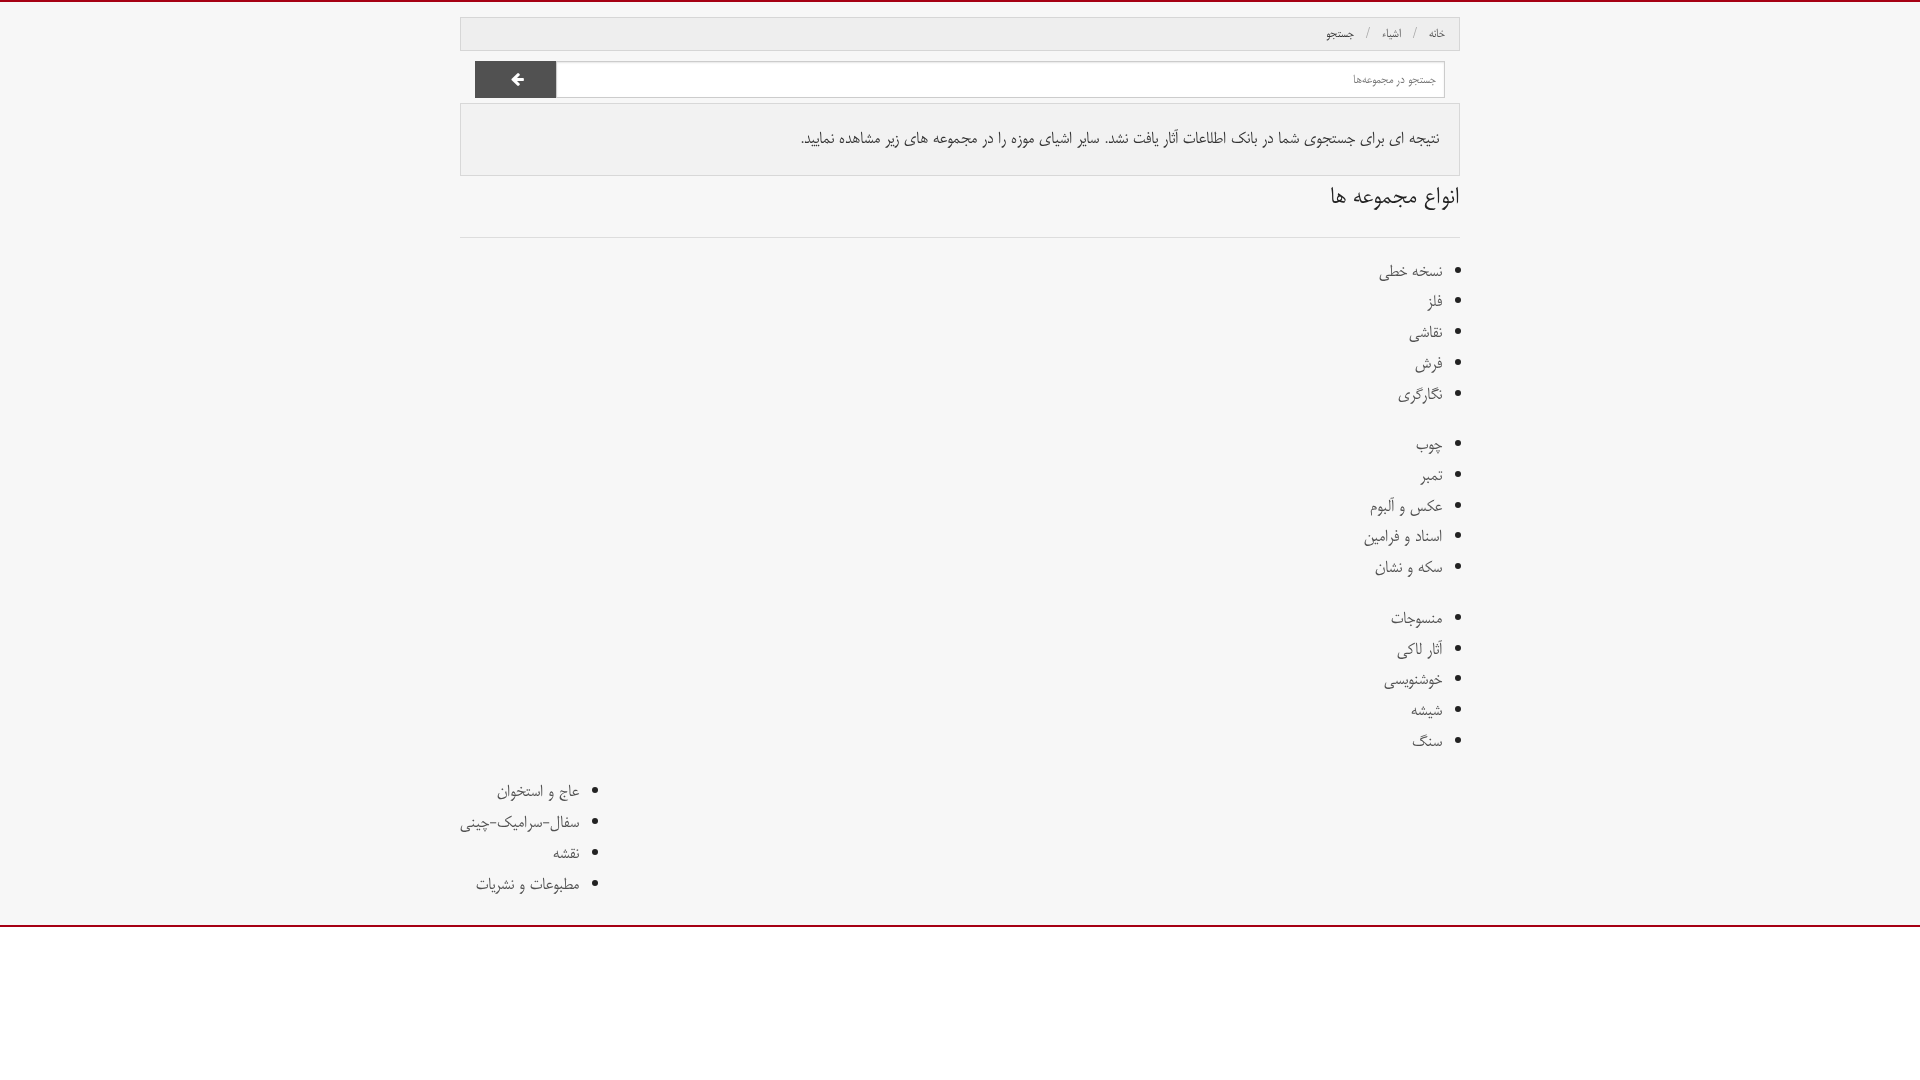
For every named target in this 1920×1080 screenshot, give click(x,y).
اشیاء (1391, 34)
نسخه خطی (1410, 271)
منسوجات (1416, 618)
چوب (1429, 444)
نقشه (566, 853)
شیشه (1426, 710)
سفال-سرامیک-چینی (519, 822)
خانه (1437, 34)
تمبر (1431, 475)
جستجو (1340, 34)
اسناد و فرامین (1403, 536)
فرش (1428, 363)
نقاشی (1425, 332)
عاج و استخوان (538, 791)
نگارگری (1420, 394)
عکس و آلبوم (1406, 506)
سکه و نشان (1408, 567)
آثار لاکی (1419, 649)
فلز (1434, 301)
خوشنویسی (1413, 679)
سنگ (1427, 741)
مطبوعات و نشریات (527, 884)
